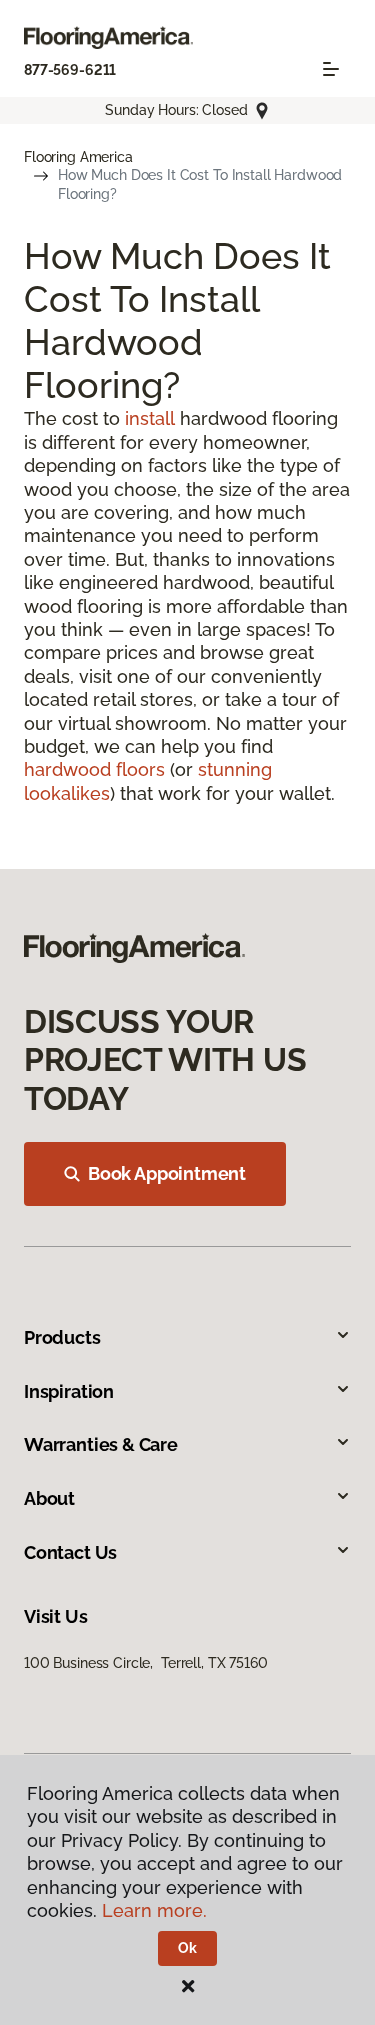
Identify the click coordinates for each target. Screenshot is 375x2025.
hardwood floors (94, 769)
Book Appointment (167, 1173)
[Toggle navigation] (331, 69)
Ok (187, 1948)
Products (62, 1337)
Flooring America (78, 157)
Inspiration (69, 1391)
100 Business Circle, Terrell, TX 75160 (146, 1663)
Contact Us (70, 1552)
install (150, 418)
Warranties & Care (101, 1444)
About (49, 1498)
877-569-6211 (70, 70)
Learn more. (154, 1910)
